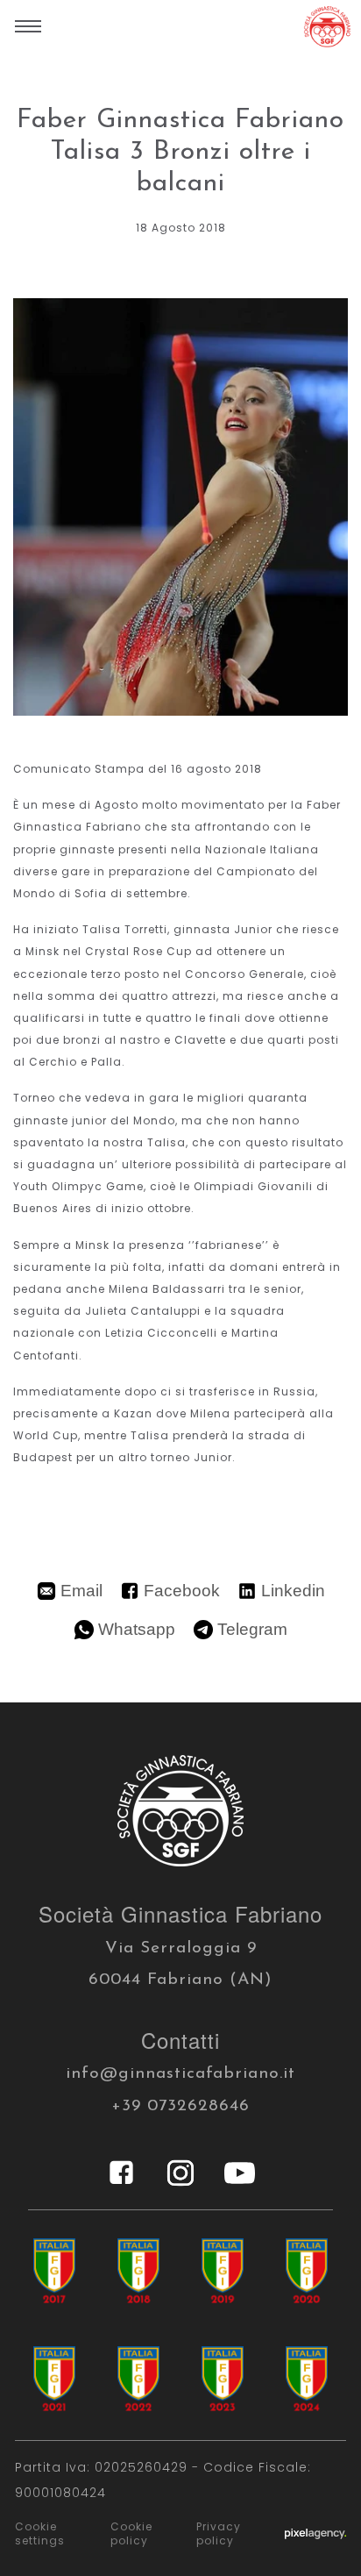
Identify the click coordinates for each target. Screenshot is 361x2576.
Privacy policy (219, 2534)
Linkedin (293, 1591)
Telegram (252, 1629)
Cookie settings (40, 2534)
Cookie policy (131, 2534)
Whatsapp (137, 1629)
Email (81, 1591)
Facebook (182, 1591)
